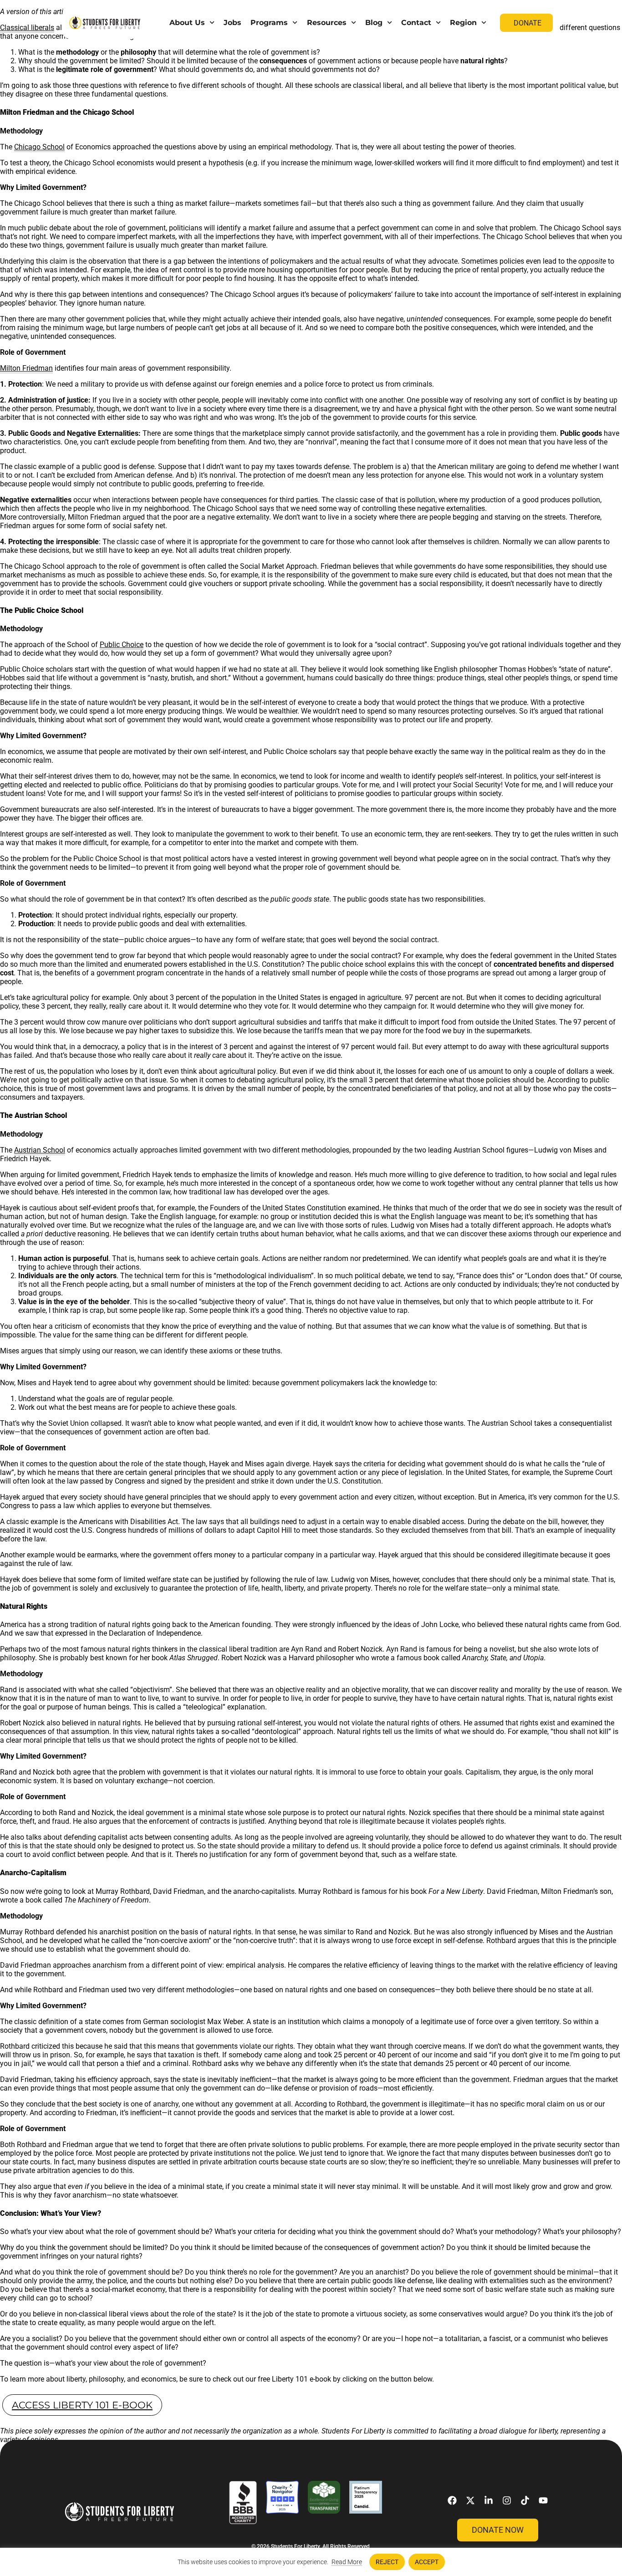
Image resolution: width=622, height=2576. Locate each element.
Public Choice (122, 645)
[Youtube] (543, 2500)
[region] (311, 2562)
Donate (528, 23)
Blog (374, 23)
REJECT (387, 2562)
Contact (416, 23)
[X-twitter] (470, 2500)
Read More (347, 2562)
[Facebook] (452, 2500)
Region (463, 23)
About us (187, 23)
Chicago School (39, 147)
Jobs (232, 23)
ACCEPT (427, 2562)
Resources (327, 23)
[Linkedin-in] (489, 2500)
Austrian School (40, 1150)
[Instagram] (507, 2500)
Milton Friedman (26, 368)
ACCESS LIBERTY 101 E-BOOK (82, 2405)
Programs (269, 23)
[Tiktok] (525, 2500)
